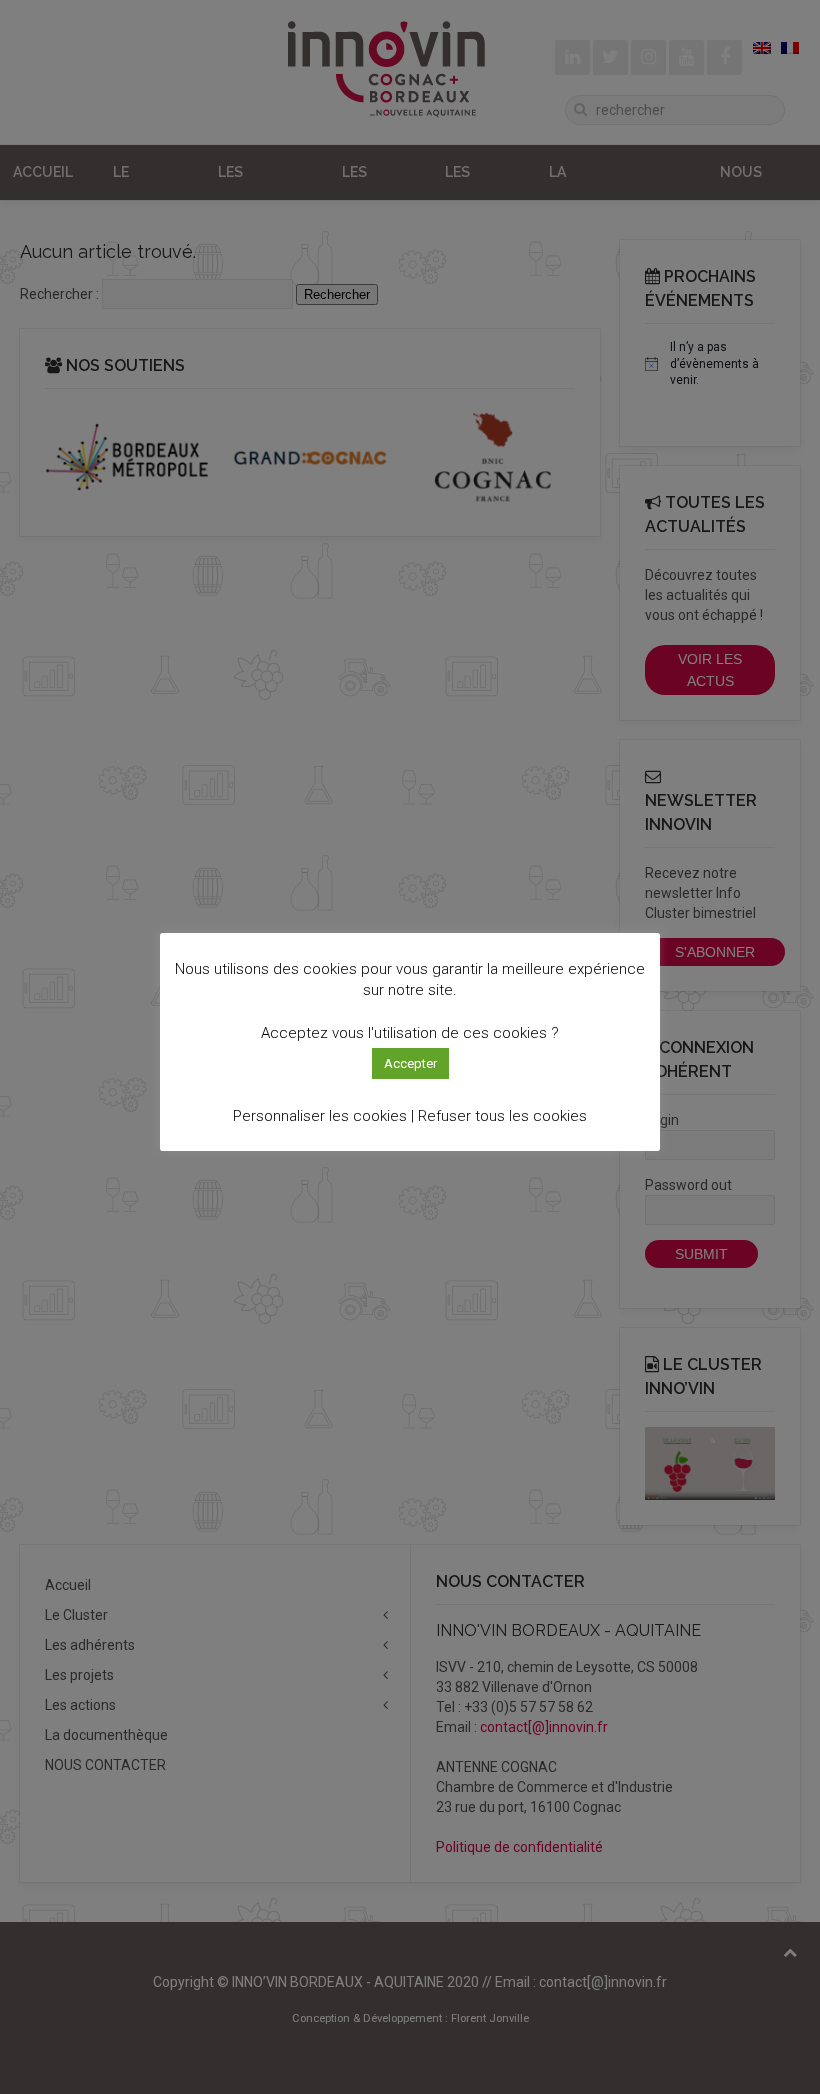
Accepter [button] (410, 1063)
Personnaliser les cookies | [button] (323, 1116)
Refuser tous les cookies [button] (502, 1116)
